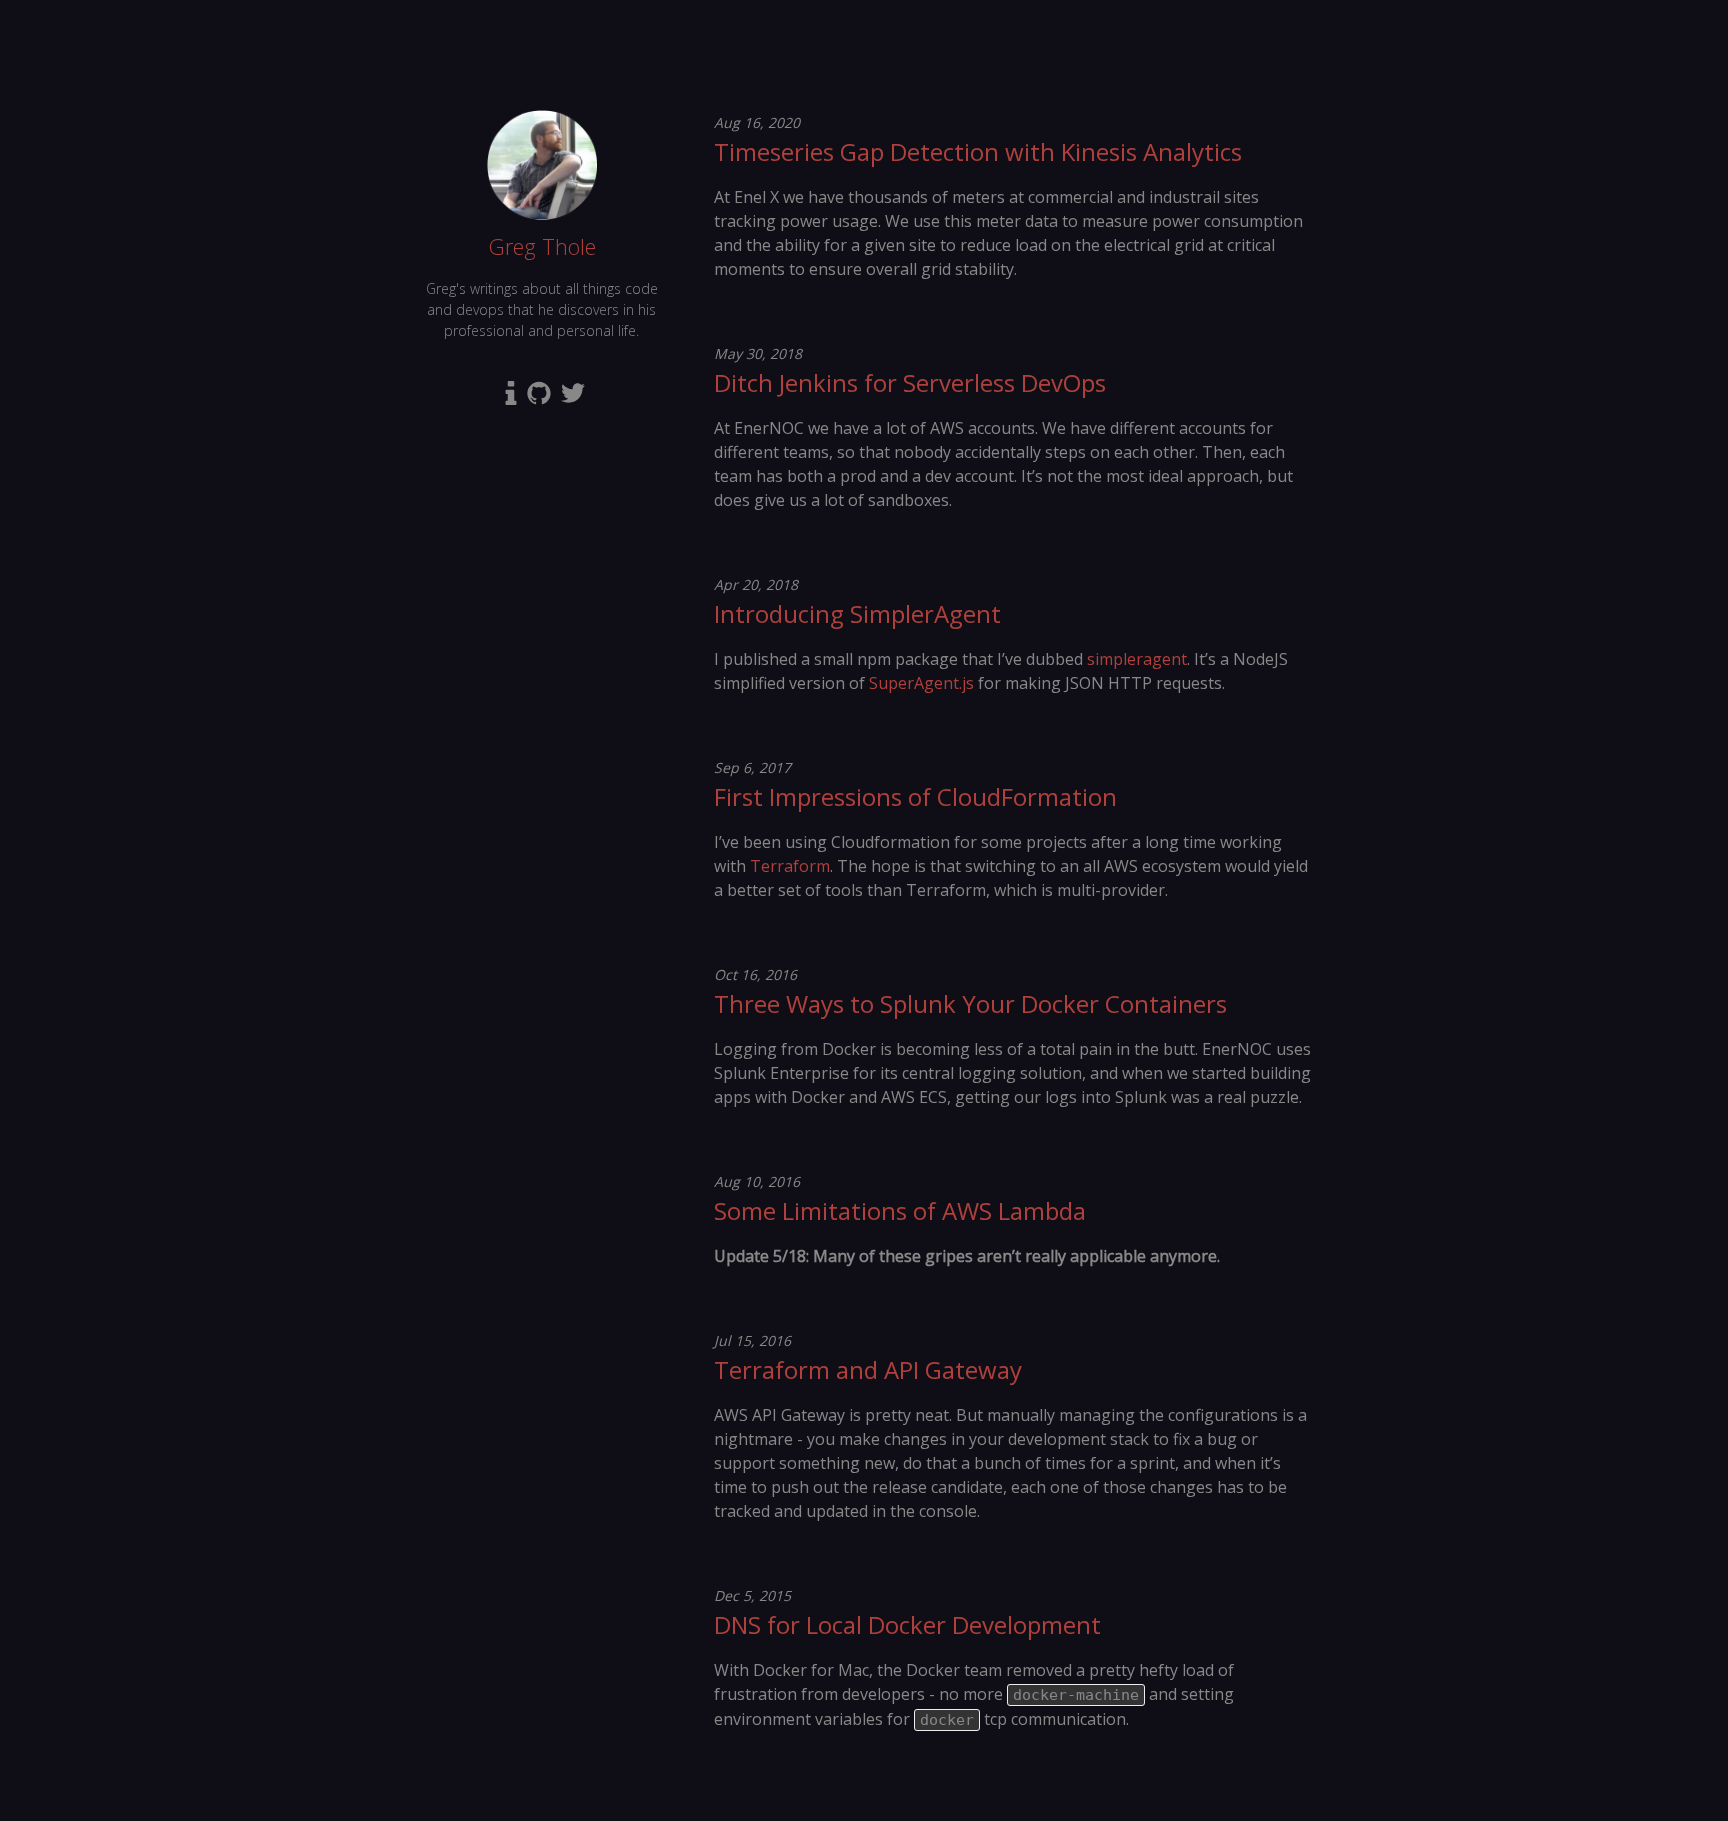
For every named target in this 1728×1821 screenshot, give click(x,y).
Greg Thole (542, 246)
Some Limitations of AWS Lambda (900, 1210)
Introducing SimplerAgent (857, 613)
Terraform (790, 866)
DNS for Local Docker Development (907, 1624)
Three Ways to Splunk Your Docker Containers (970, 1003)
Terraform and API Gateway (868, 1369)
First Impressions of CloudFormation (915, 796)
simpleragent (1137, 659)
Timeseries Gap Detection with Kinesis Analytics (978, 151)
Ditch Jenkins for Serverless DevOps (910, 382)
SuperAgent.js (921, 683)
